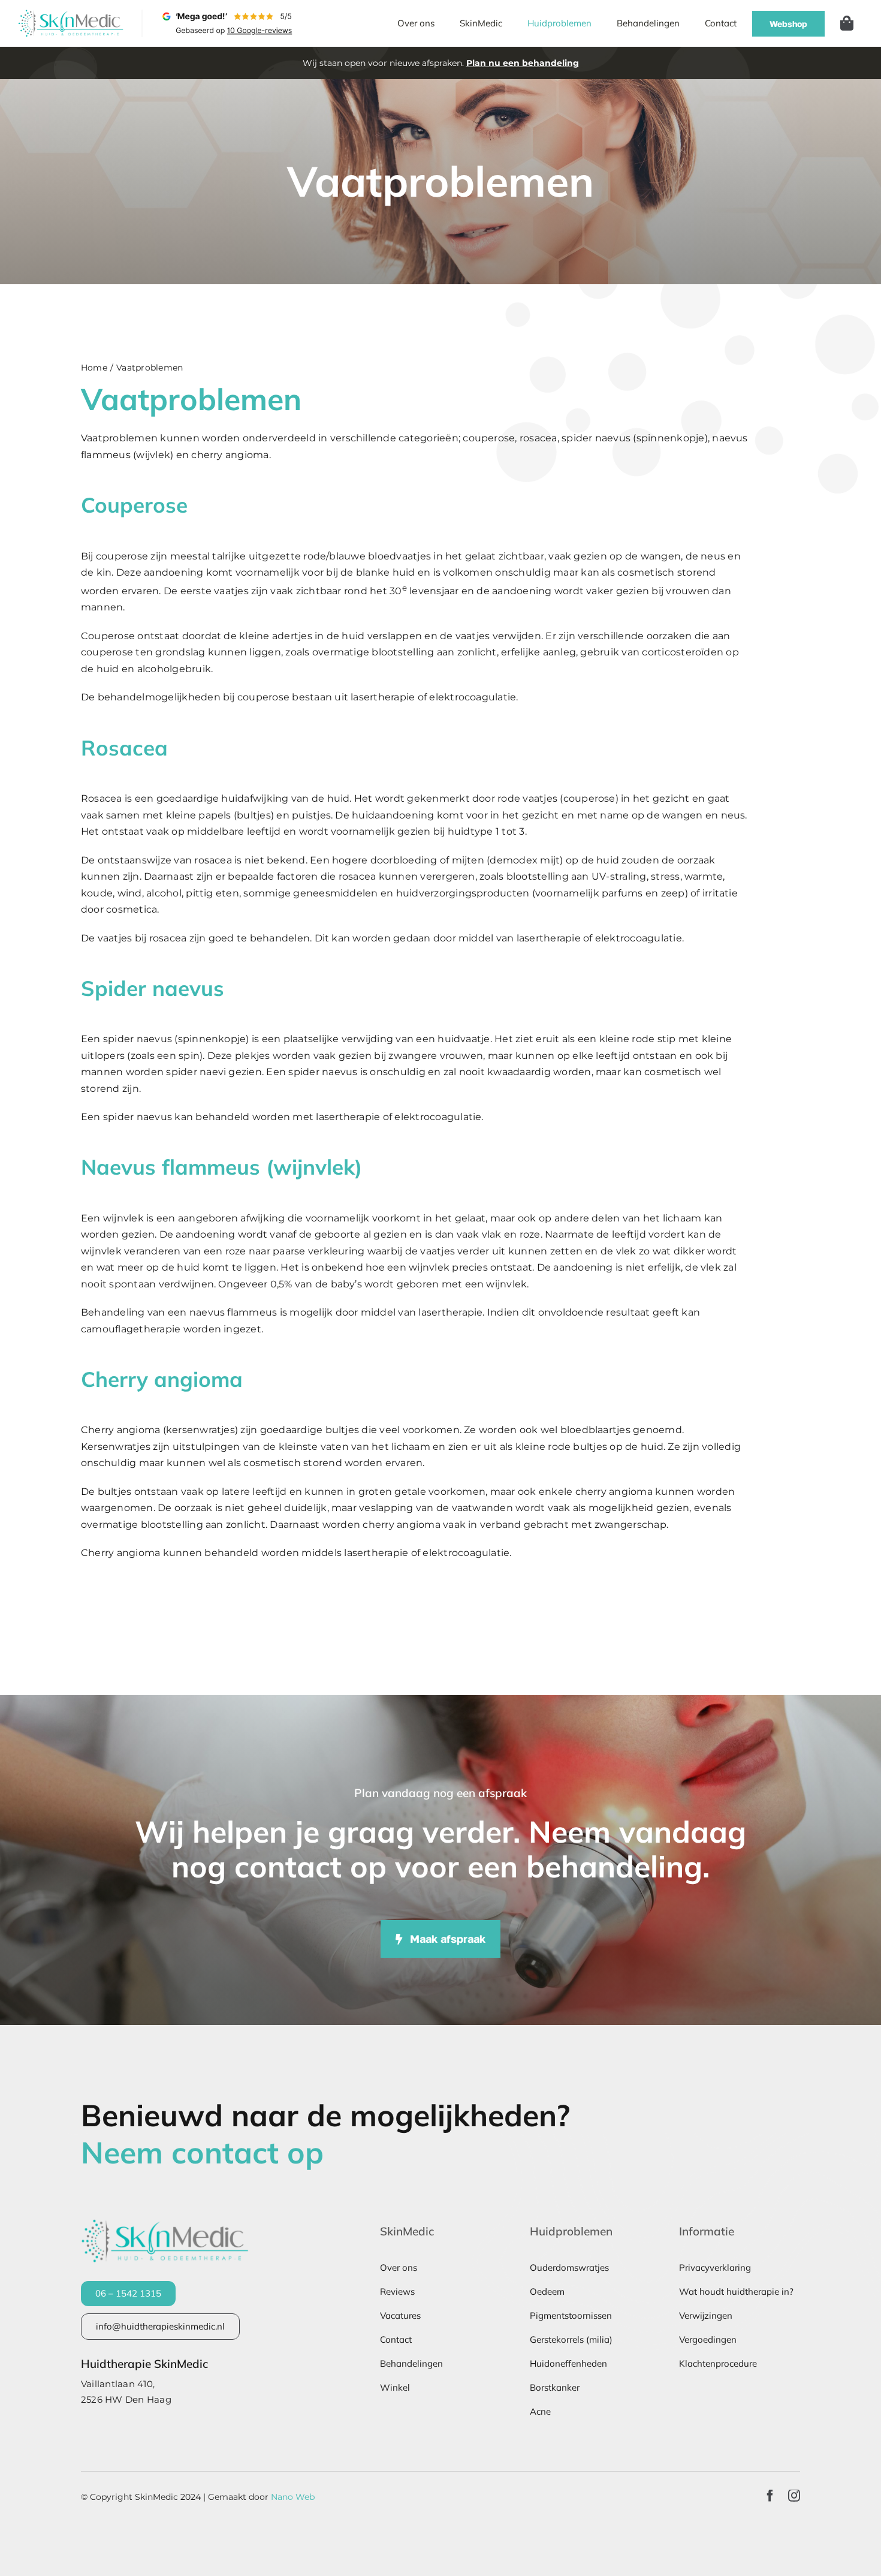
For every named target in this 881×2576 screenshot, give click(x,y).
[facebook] (770, 2496)
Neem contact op (202, 2152)
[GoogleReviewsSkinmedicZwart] (228, 14)
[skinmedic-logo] (71, 14)
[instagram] (794, 2496)
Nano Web (293, 2497)
